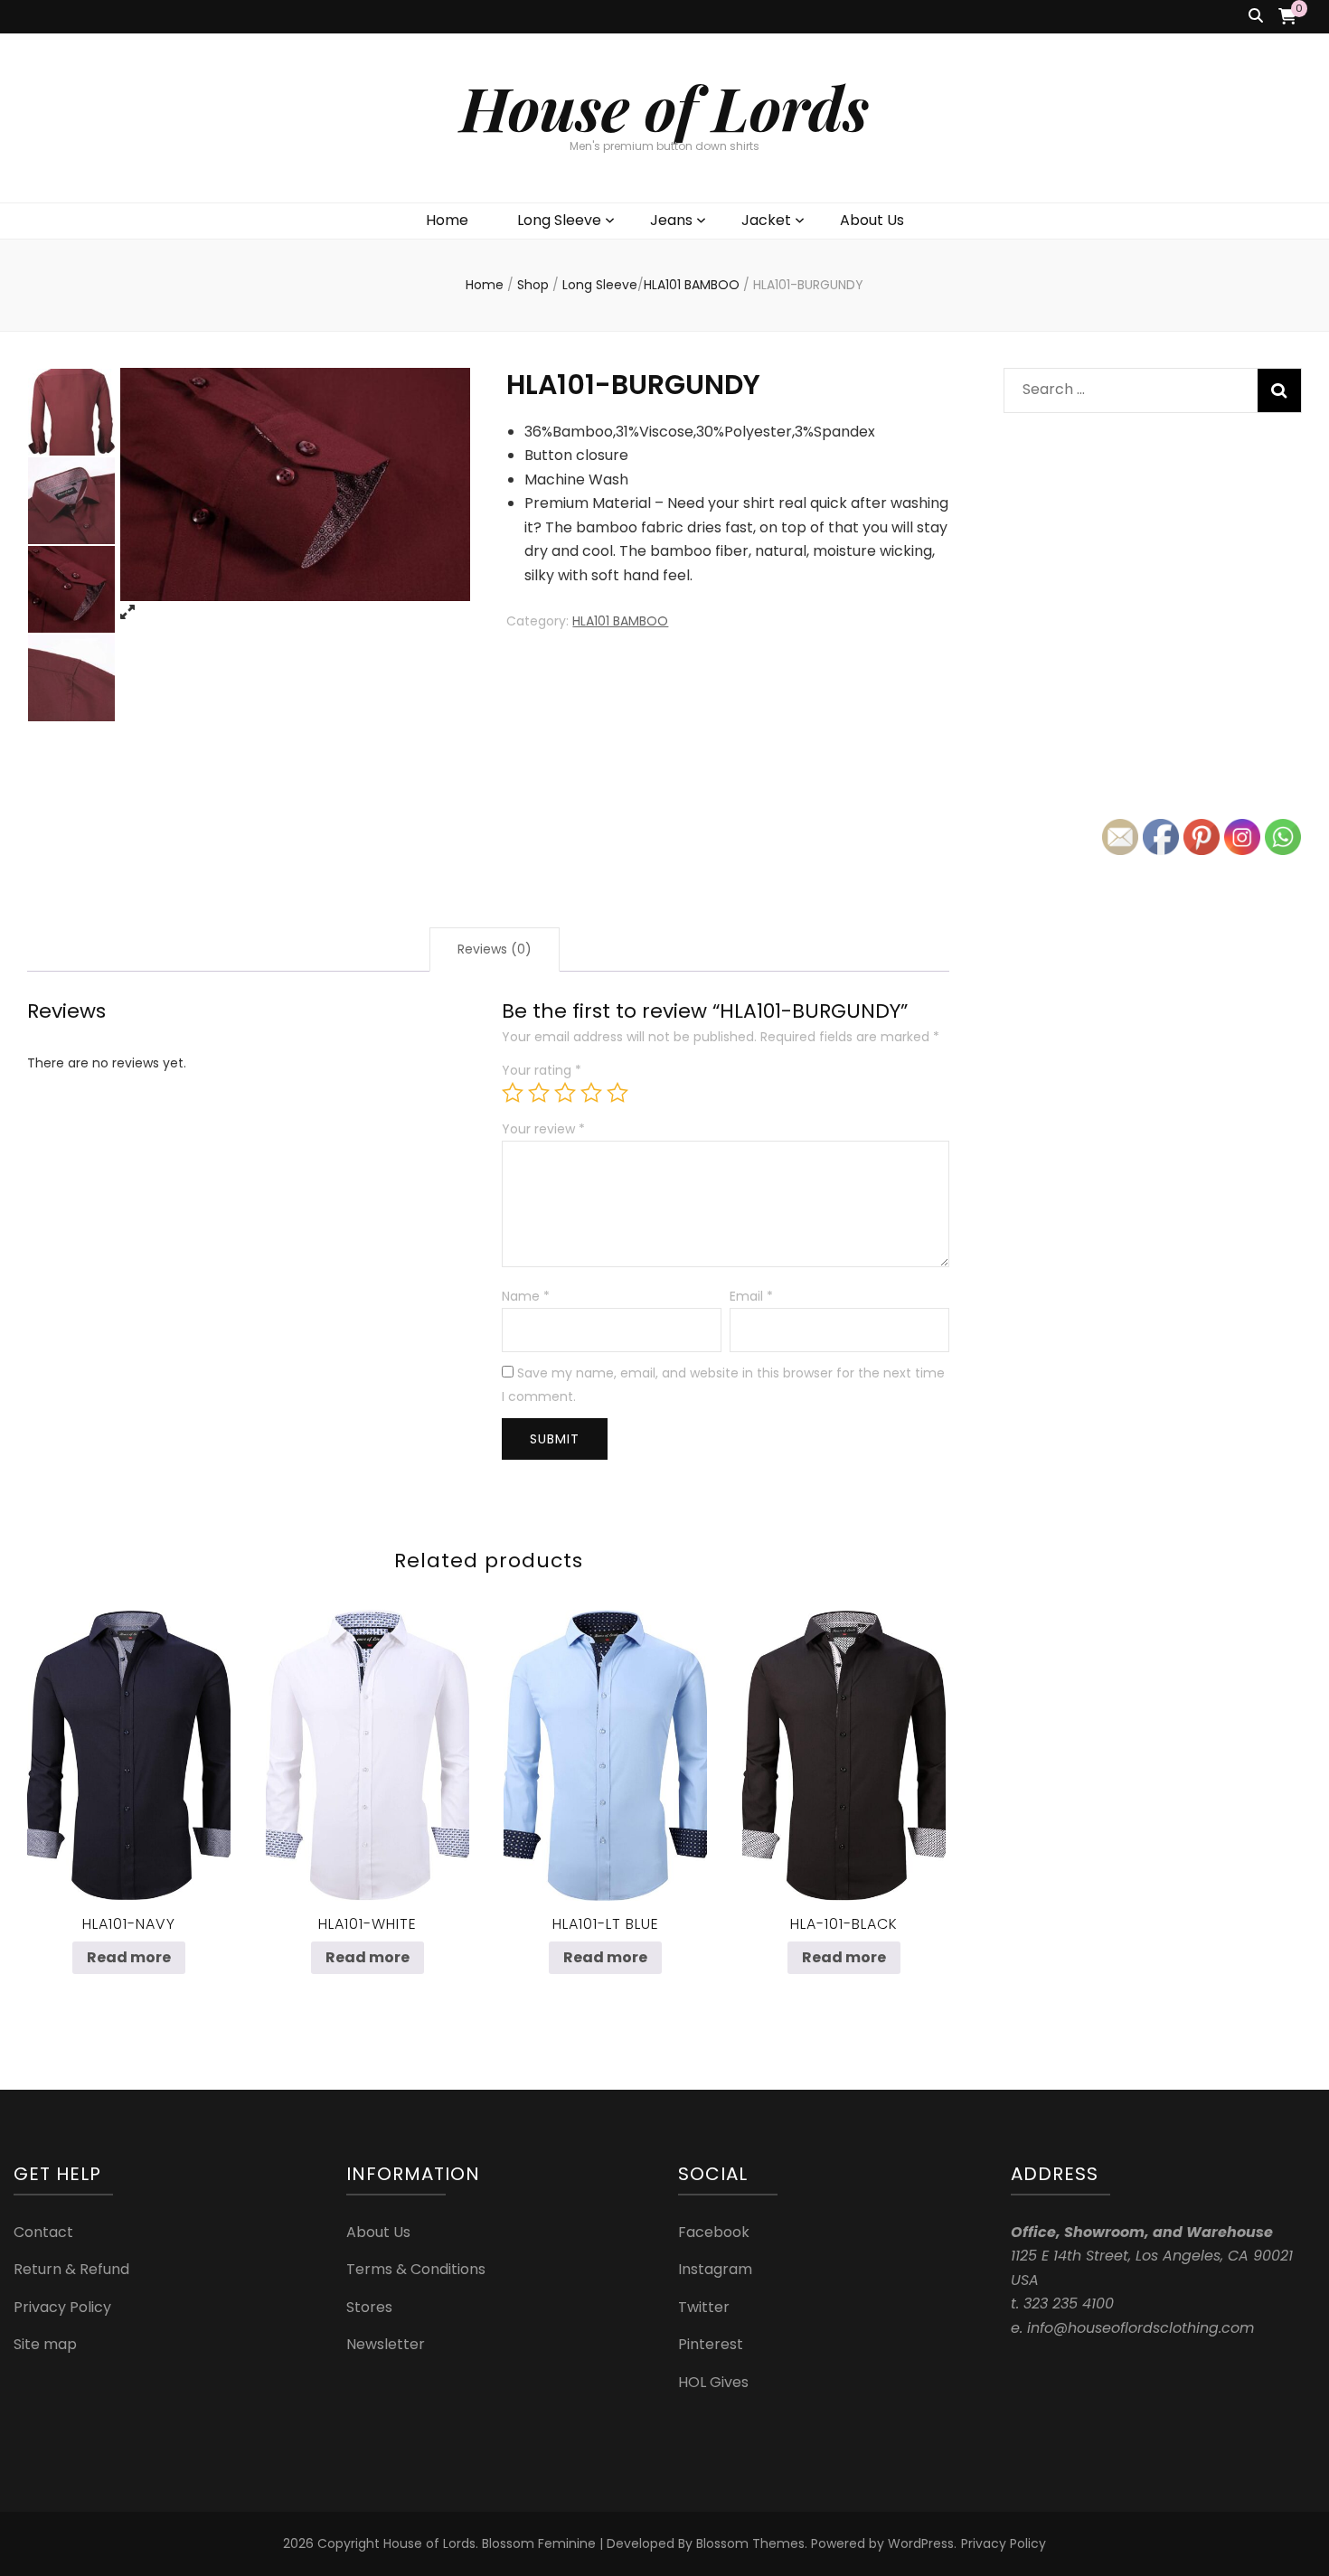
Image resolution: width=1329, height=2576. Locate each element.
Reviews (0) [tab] (495, 949)
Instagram (715, 2269)
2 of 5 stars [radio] (539, 1093)
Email (751, 1296)
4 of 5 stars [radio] (591, 1093)
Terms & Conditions (416, 2269)
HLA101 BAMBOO (620, 621)
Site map (45, 2344)
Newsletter (386, 2344)
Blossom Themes (750, 2543)
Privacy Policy (62, 2307)
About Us (872, 220)
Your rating (542, 1070)
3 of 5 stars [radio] (565, 1093)
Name (526, 1296)
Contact (43, 2232)
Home (447, 220)
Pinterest (711, 2344)
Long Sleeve (559, 220)
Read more (129, 1957)
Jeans (671, 220)
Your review (543, 1129)
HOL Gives (713, 2382)
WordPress (921, 2543)
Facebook (714, 2232)
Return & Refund (71, 2269)
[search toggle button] (1256, 17)
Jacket (766, 220)
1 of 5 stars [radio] (513, 1093)
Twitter (704, 2307)
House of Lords (664, 107)
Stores (369, 2307)
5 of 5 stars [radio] (617, 1093)
